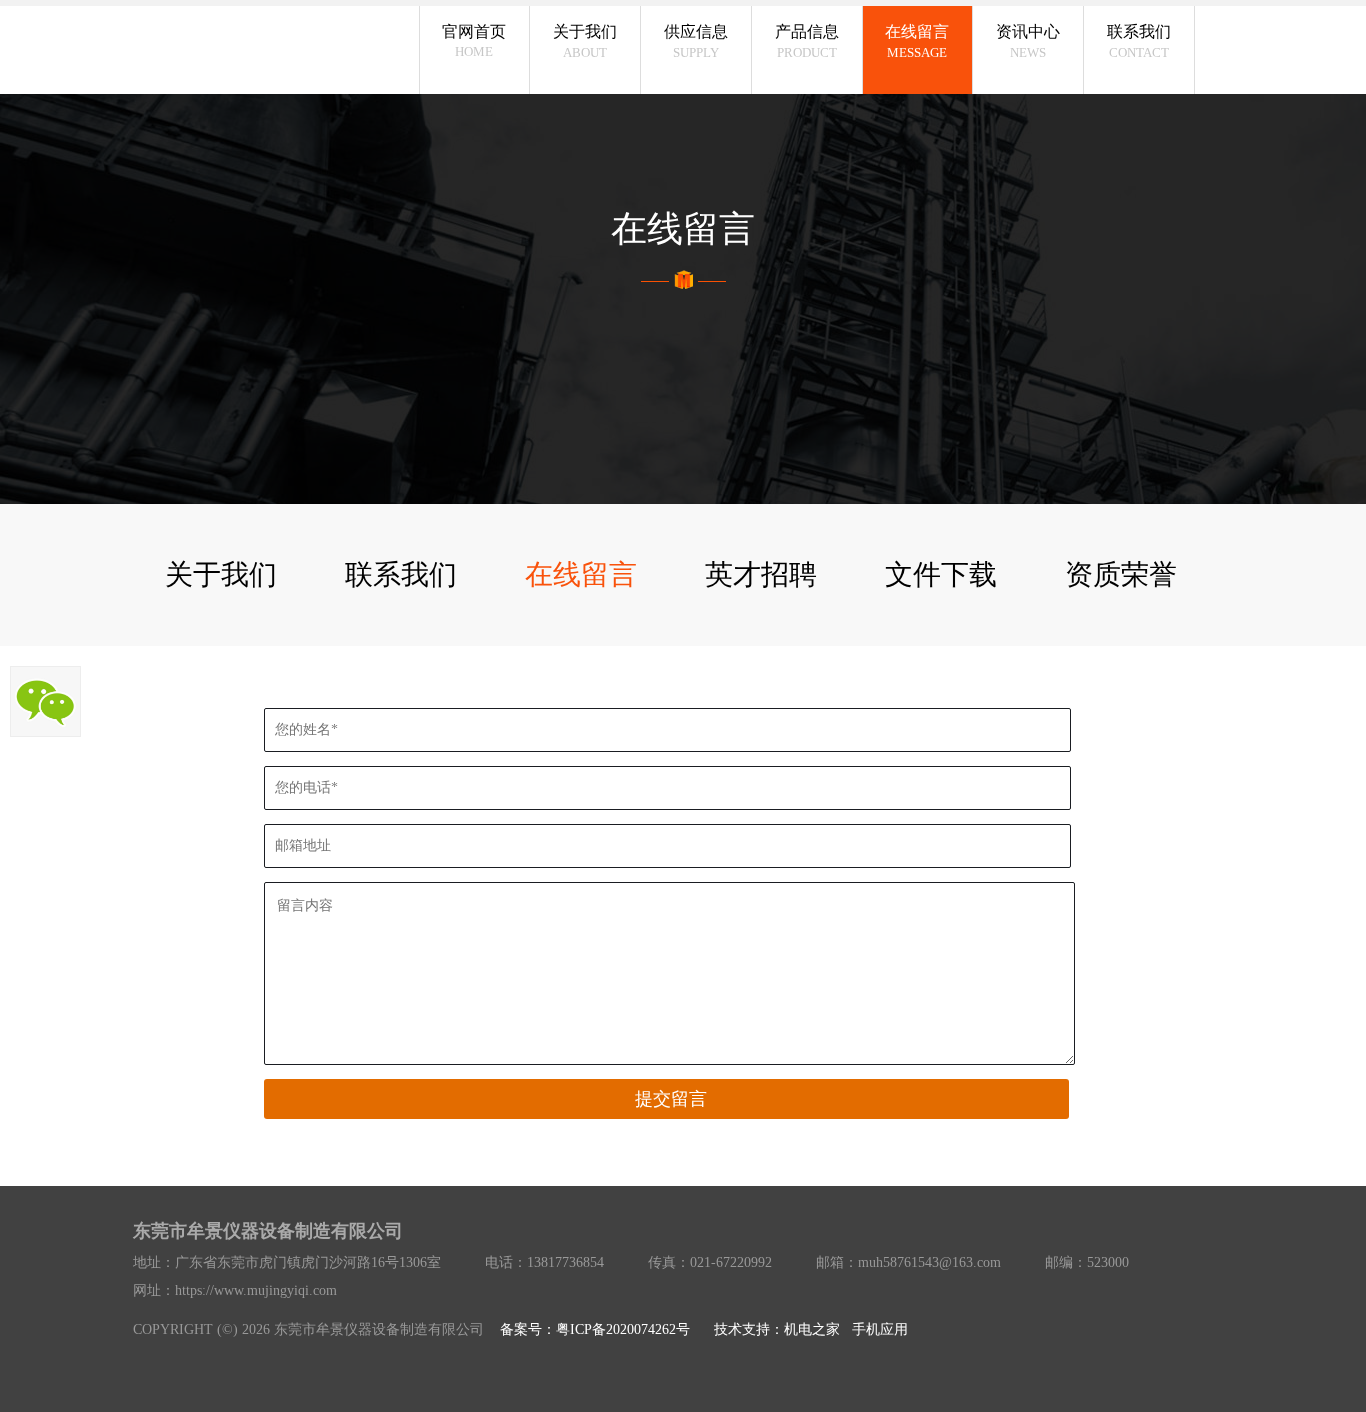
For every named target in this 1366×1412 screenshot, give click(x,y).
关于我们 (221, 574)
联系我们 (401, 574)
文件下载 (941, 574)
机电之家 (812, 1329)
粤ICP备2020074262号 (623, 1329)
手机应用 (880, 1329)
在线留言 (581, 574)
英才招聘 (761, 574)
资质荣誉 (1121, 574)
